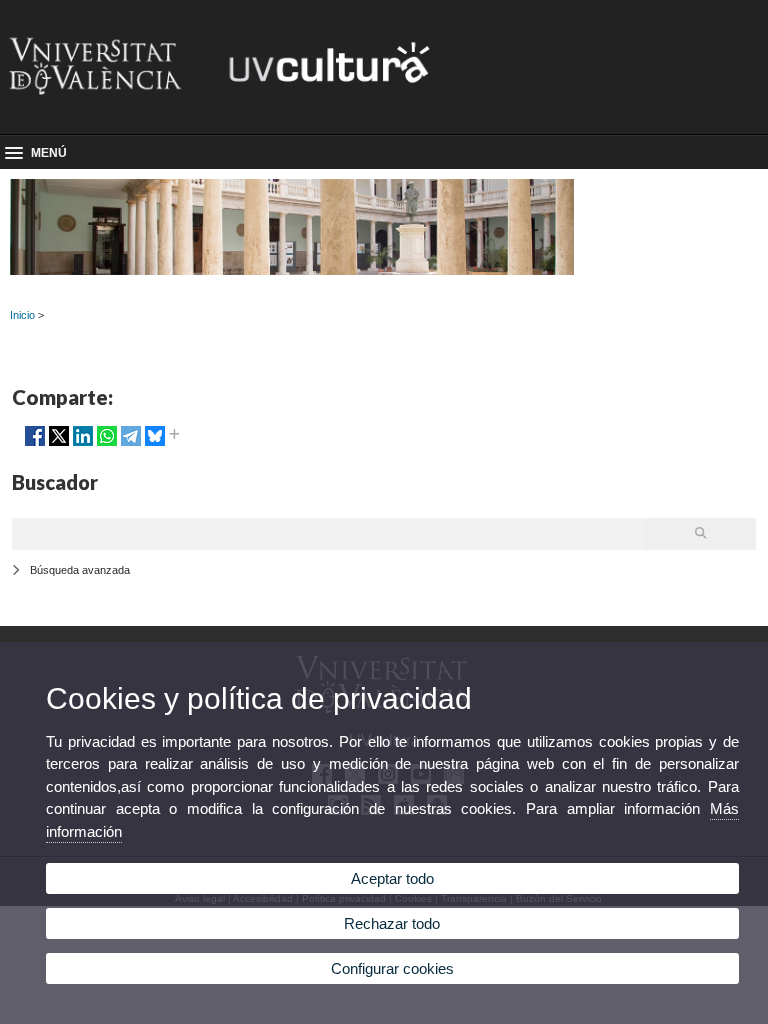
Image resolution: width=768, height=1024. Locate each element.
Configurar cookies (392, 968)
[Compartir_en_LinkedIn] (83, 444)
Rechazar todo (392, 923)
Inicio (22, 315)
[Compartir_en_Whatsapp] (107, 444)
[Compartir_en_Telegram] (131, 444)
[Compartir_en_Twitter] (59, 444)
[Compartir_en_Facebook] (35, 444)
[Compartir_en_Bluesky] (155, 444)
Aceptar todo (392, 878)
